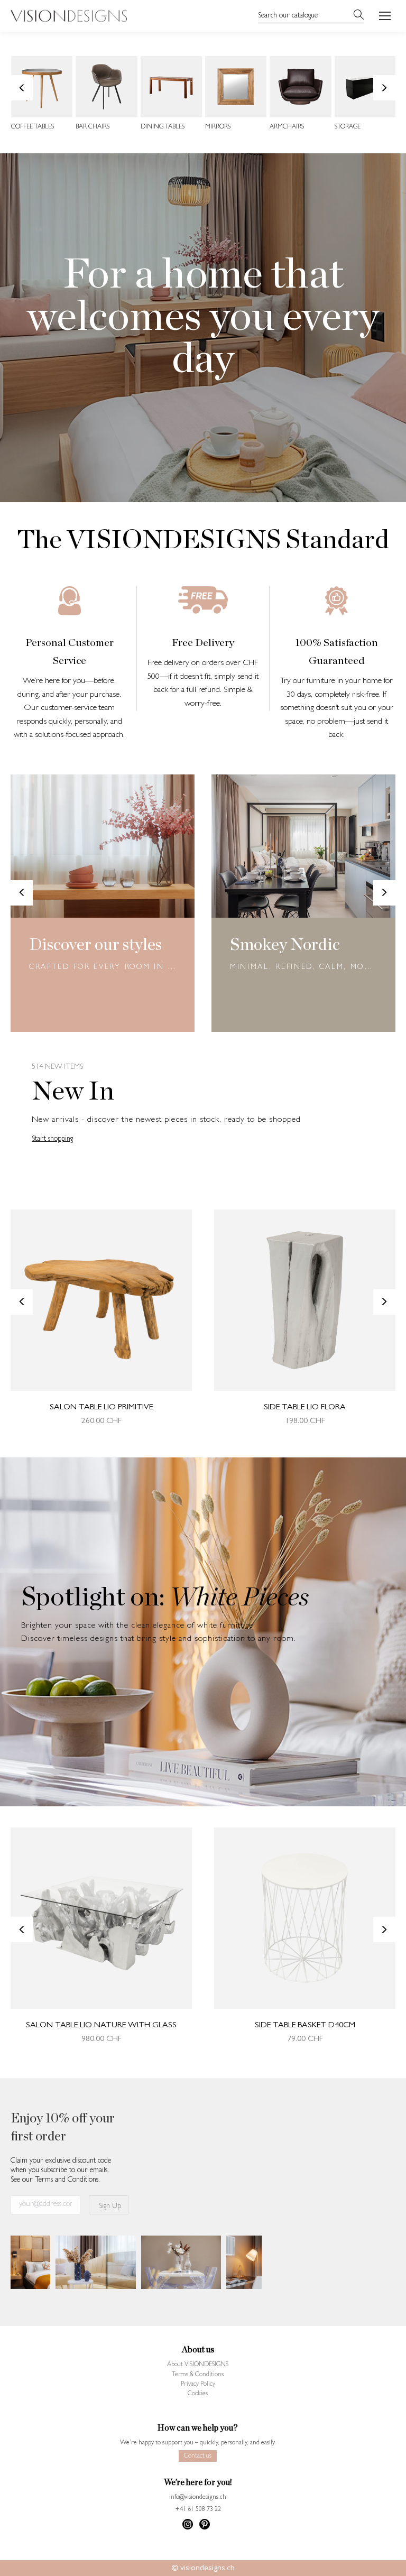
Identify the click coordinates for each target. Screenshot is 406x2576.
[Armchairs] (300, 87)
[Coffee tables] (42, 87)
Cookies (198, 2394)
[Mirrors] (236, 87)
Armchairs (287, 127)
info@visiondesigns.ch (198, 2498)
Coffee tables (33, 127)
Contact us (198, 2457)
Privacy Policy (198, 2385)
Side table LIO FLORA (305, 1408)
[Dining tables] (171, 87)
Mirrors (218, 127)
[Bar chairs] (106, 87)
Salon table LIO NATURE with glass (101, 2026)
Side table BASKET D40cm (305, 2026)
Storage (348, 127)
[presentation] (22, 88)
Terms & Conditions (198, 2375)
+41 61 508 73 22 (198, 2510)
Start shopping (52, 1139)
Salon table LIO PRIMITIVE (101, 1408)
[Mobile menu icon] (385, 16)
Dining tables (163, 127)
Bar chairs (93, 127)
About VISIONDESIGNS (198, 2365)
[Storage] (365, 87)
